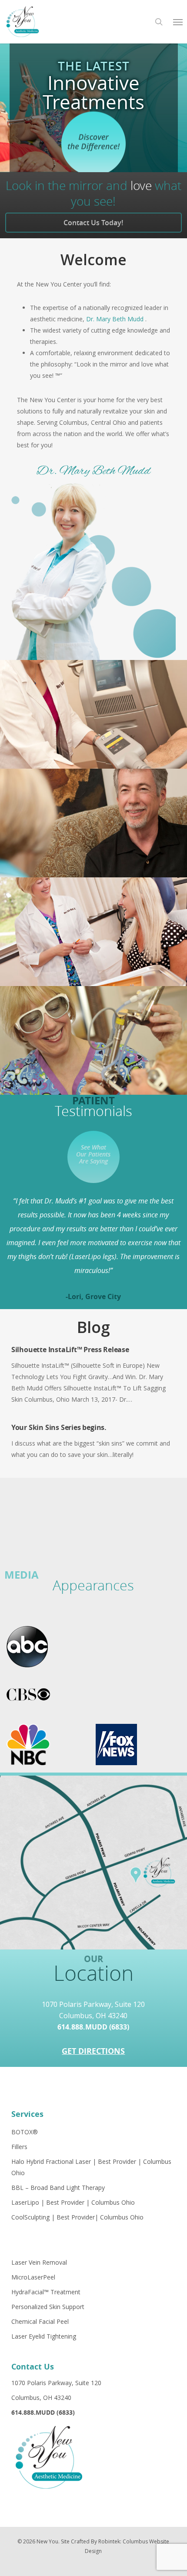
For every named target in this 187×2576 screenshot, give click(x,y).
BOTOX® (25, 2132)
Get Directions (93, 2051)
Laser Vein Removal (39, 2262)
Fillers (19, 2147)
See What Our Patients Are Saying (93, 1154)
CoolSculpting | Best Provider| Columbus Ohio (77, 2217)
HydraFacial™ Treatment (46, 2292)
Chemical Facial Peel (40, 2321)
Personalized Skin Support (48, 2307)
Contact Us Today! (93, 223)
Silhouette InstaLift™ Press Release (70, 1350)
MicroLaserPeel (33, 2277)
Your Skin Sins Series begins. (59, 1427)
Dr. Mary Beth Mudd (116, 319)
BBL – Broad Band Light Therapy (58, 2188)
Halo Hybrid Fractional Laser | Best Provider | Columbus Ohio (91, 2167)
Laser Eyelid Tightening (44, 2336)
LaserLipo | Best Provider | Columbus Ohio (73, 2202)
